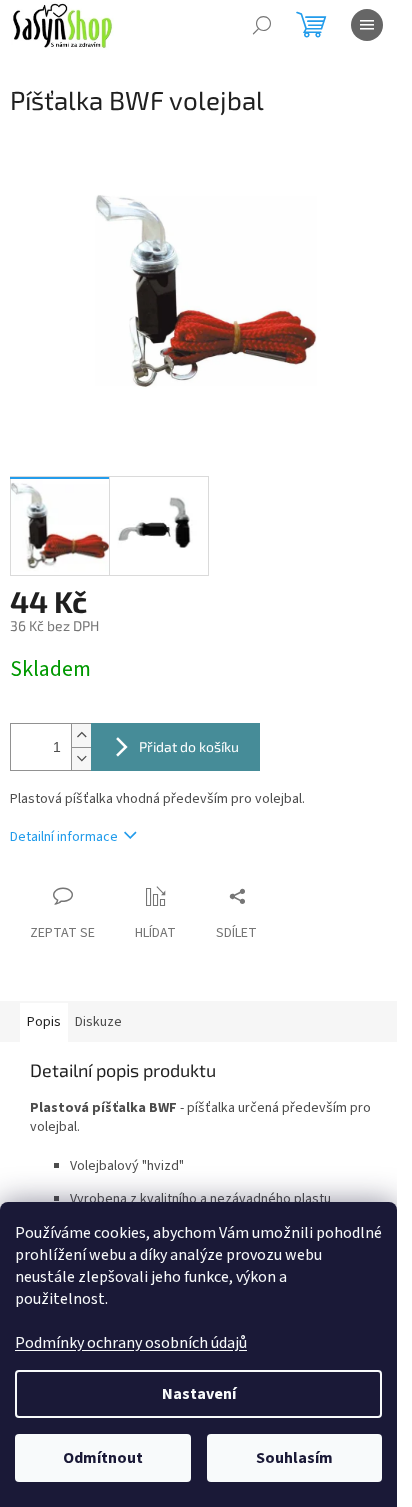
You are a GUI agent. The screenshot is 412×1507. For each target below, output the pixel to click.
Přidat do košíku (189, 746)
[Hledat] (262, 25)
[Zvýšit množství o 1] (81, 735)
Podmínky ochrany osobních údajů (131, 1343)
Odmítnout (103, 1458)
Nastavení (199, 1394)
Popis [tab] (44, 1022)
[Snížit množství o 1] (81, 758)
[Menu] (367, 25)
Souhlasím (294, 1458)
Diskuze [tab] (98, 1022)
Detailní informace (64, 837)
